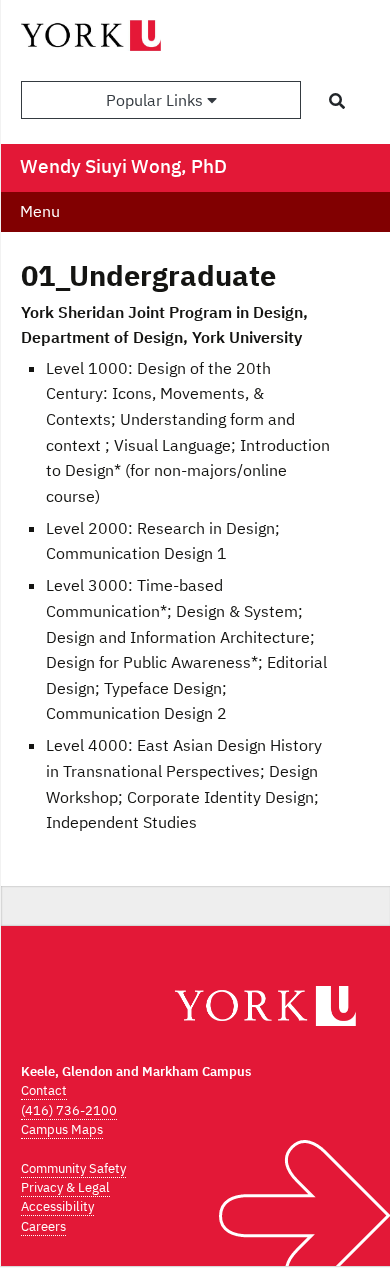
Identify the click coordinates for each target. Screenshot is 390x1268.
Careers (43, 1226)
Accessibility (57, 1206)
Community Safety (73, 1168)
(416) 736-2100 (69, 1110)
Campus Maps (62, 1129)
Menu (40, 211)
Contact (44, 1090)
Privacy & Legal (65, 1187)
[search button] (337, 101)
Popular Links (156, 100)
